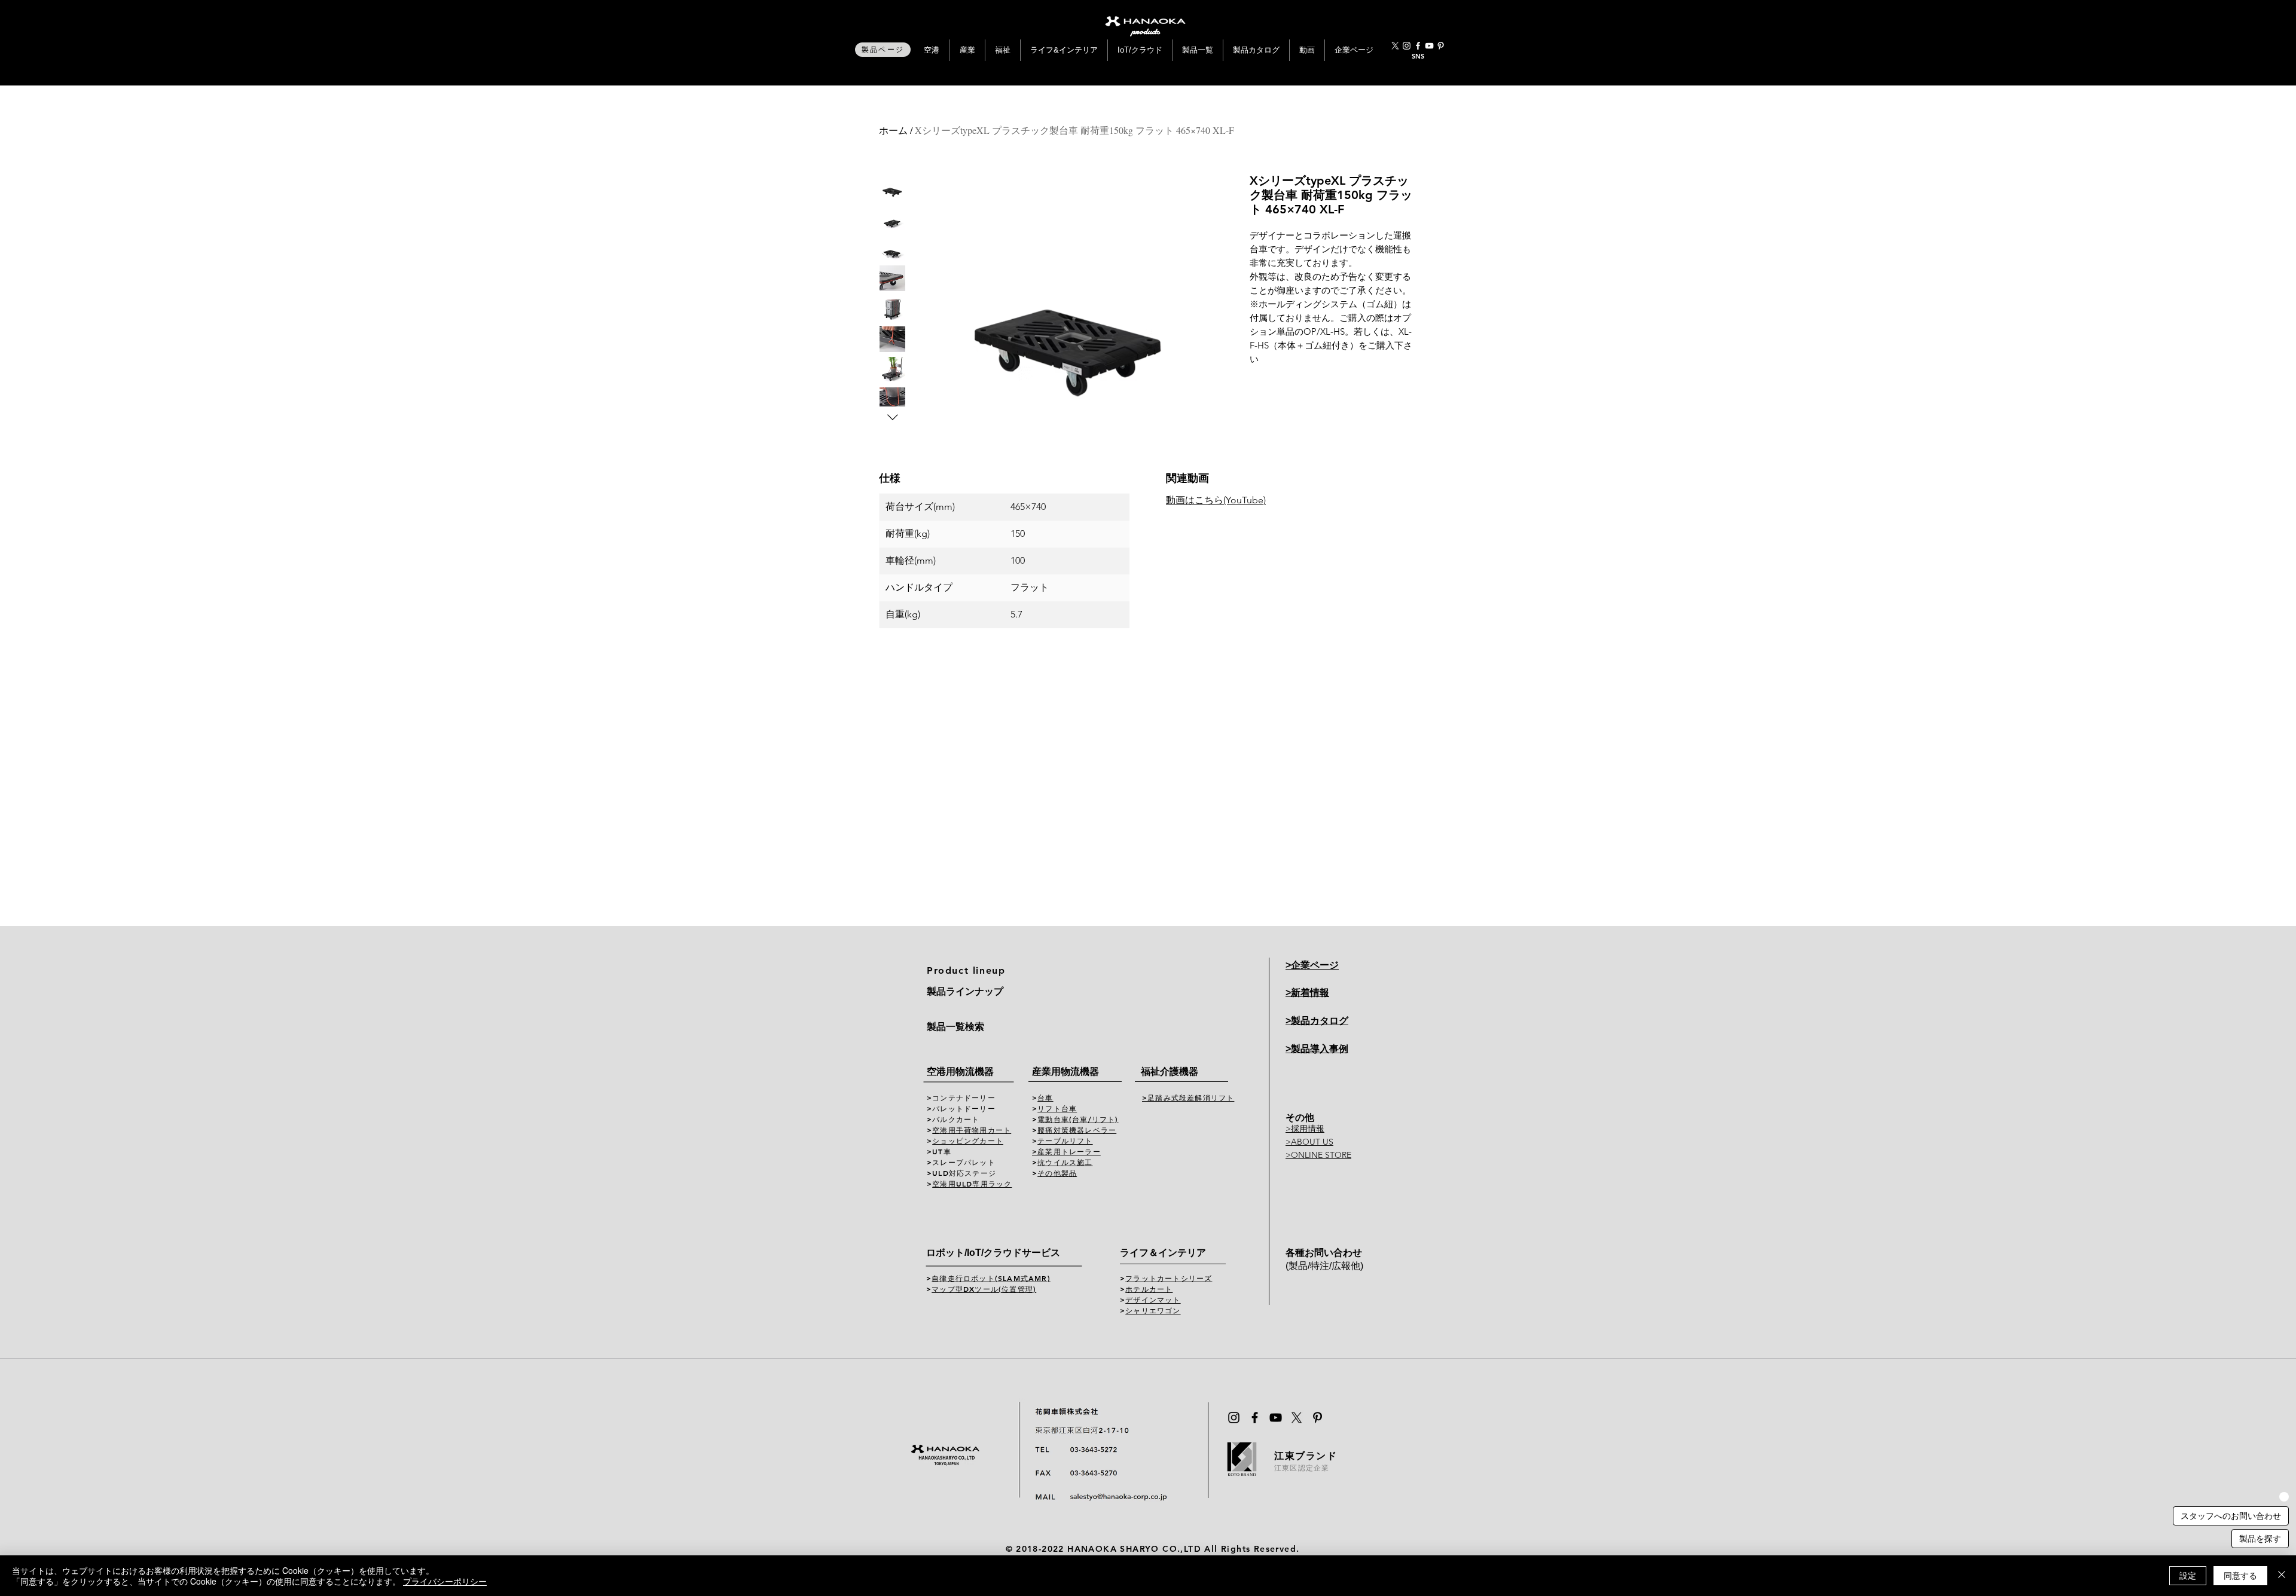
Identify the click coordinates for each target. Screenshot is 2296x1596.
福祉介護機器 (1170, 1071)
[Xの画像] (1297, 1418)
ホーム (893, 130)
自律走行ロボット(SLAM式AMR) (991, 1278)
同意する (2240, 1575)
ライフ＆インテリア (1163, 1253)
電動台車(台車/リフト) (1078, 1119)
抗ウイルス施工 (1065, 1162)
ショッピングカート (968, 1141)
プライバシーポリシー (445, 1581)
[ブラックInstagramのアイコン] (1234, 1418)
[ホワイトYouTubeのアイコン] (1429, 46)
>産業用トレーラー (1066, 1151)
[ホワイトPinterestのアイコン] (1441, 46)
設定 (2188, 1575)
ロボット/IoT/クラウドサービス (993, 1253)
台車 (1045, 1097)
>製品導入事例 (1317, 1049)
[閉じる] (2282, 1576)
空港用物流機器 (960, 1071)
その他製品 (1057, 1173)
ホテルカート (1149, 1289)
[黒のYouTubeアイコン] (1276, 1418)
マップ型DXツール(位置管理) (984, 1289)
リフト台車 (1057, 1108)
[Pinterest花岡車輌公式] (1318, 1418)
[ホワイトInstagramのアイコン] (1407, 46)
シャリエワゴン (1153, 1310)
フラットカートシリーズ (1169, 1278)
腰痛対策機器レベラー (1077, 1130)
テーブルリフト (1065, 1141)
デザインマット (1153, 1300)
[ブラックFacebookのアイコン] (1255, 1418)
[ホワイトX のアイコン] (1395, 46)
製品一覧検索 (955, 1027)
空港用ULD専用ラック (972, 1184)
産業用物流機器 (1065, 1071)
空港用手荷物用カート (972, 1130)
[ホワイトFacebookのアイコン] (1418, 46)
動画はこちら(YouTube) (1216, 500)
